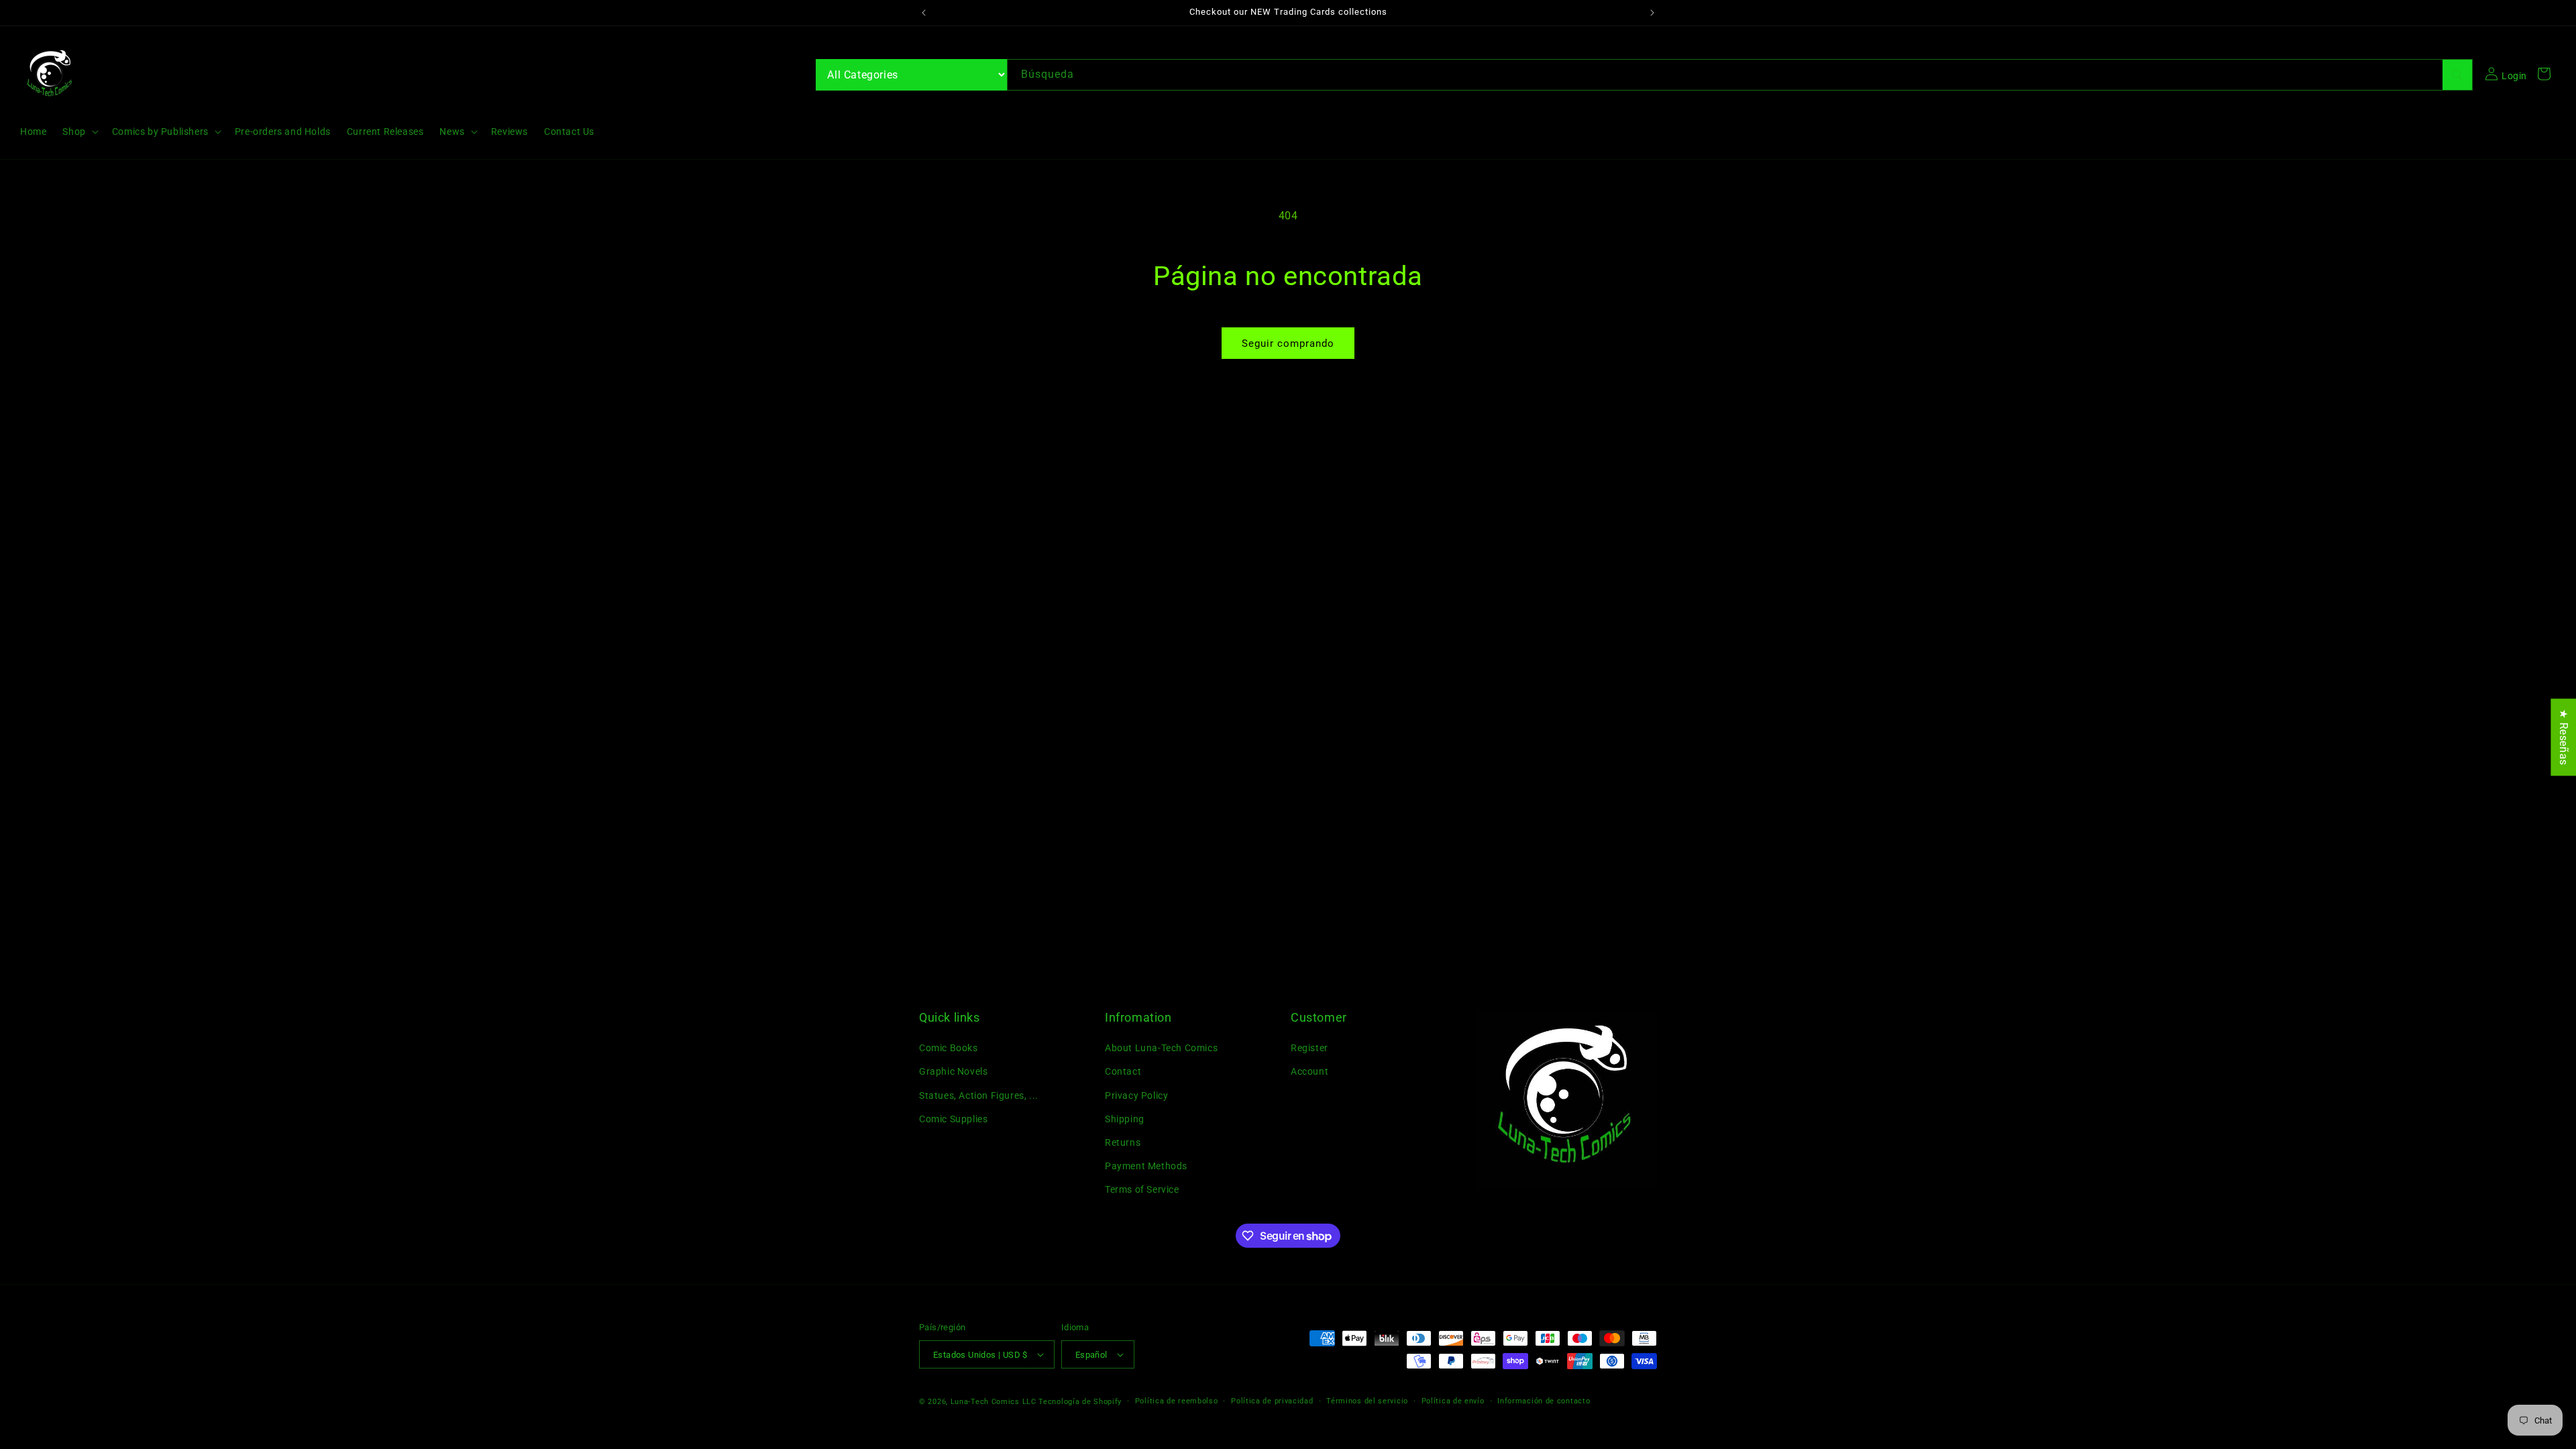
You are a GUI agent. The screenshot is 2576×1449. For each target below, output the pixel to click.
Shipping (1125, 1119)
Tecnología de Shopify (1080, 1402)
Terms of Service (1142, 1189)
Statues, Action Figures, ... (979, 1095)
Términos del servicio (1367, 1401)
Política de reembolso (1177, 1401)
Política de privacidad (1272, 1401)
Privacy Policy (1136, 1095)
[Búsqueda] (2457, 75)
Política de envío (1453, 1401)
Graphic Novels (953, 1071)
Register (1309, 1048)
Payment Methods (1146, 1166)
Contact (1123, 1071)
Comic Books (949, 1048)
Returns (1123, 1142)
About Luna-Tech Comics (1161, 1048)
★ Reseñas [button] (2564, 737)
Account (1309, 1071)
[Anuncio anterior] (924, 13)
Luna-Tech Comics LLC (994, 1402)
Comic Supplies (953, 1119)
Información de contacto (1544, 1401)
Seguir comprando (1288, 343)
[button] (79, 131)
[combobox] (1740, 75)
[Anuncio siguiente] (1652, 13)
